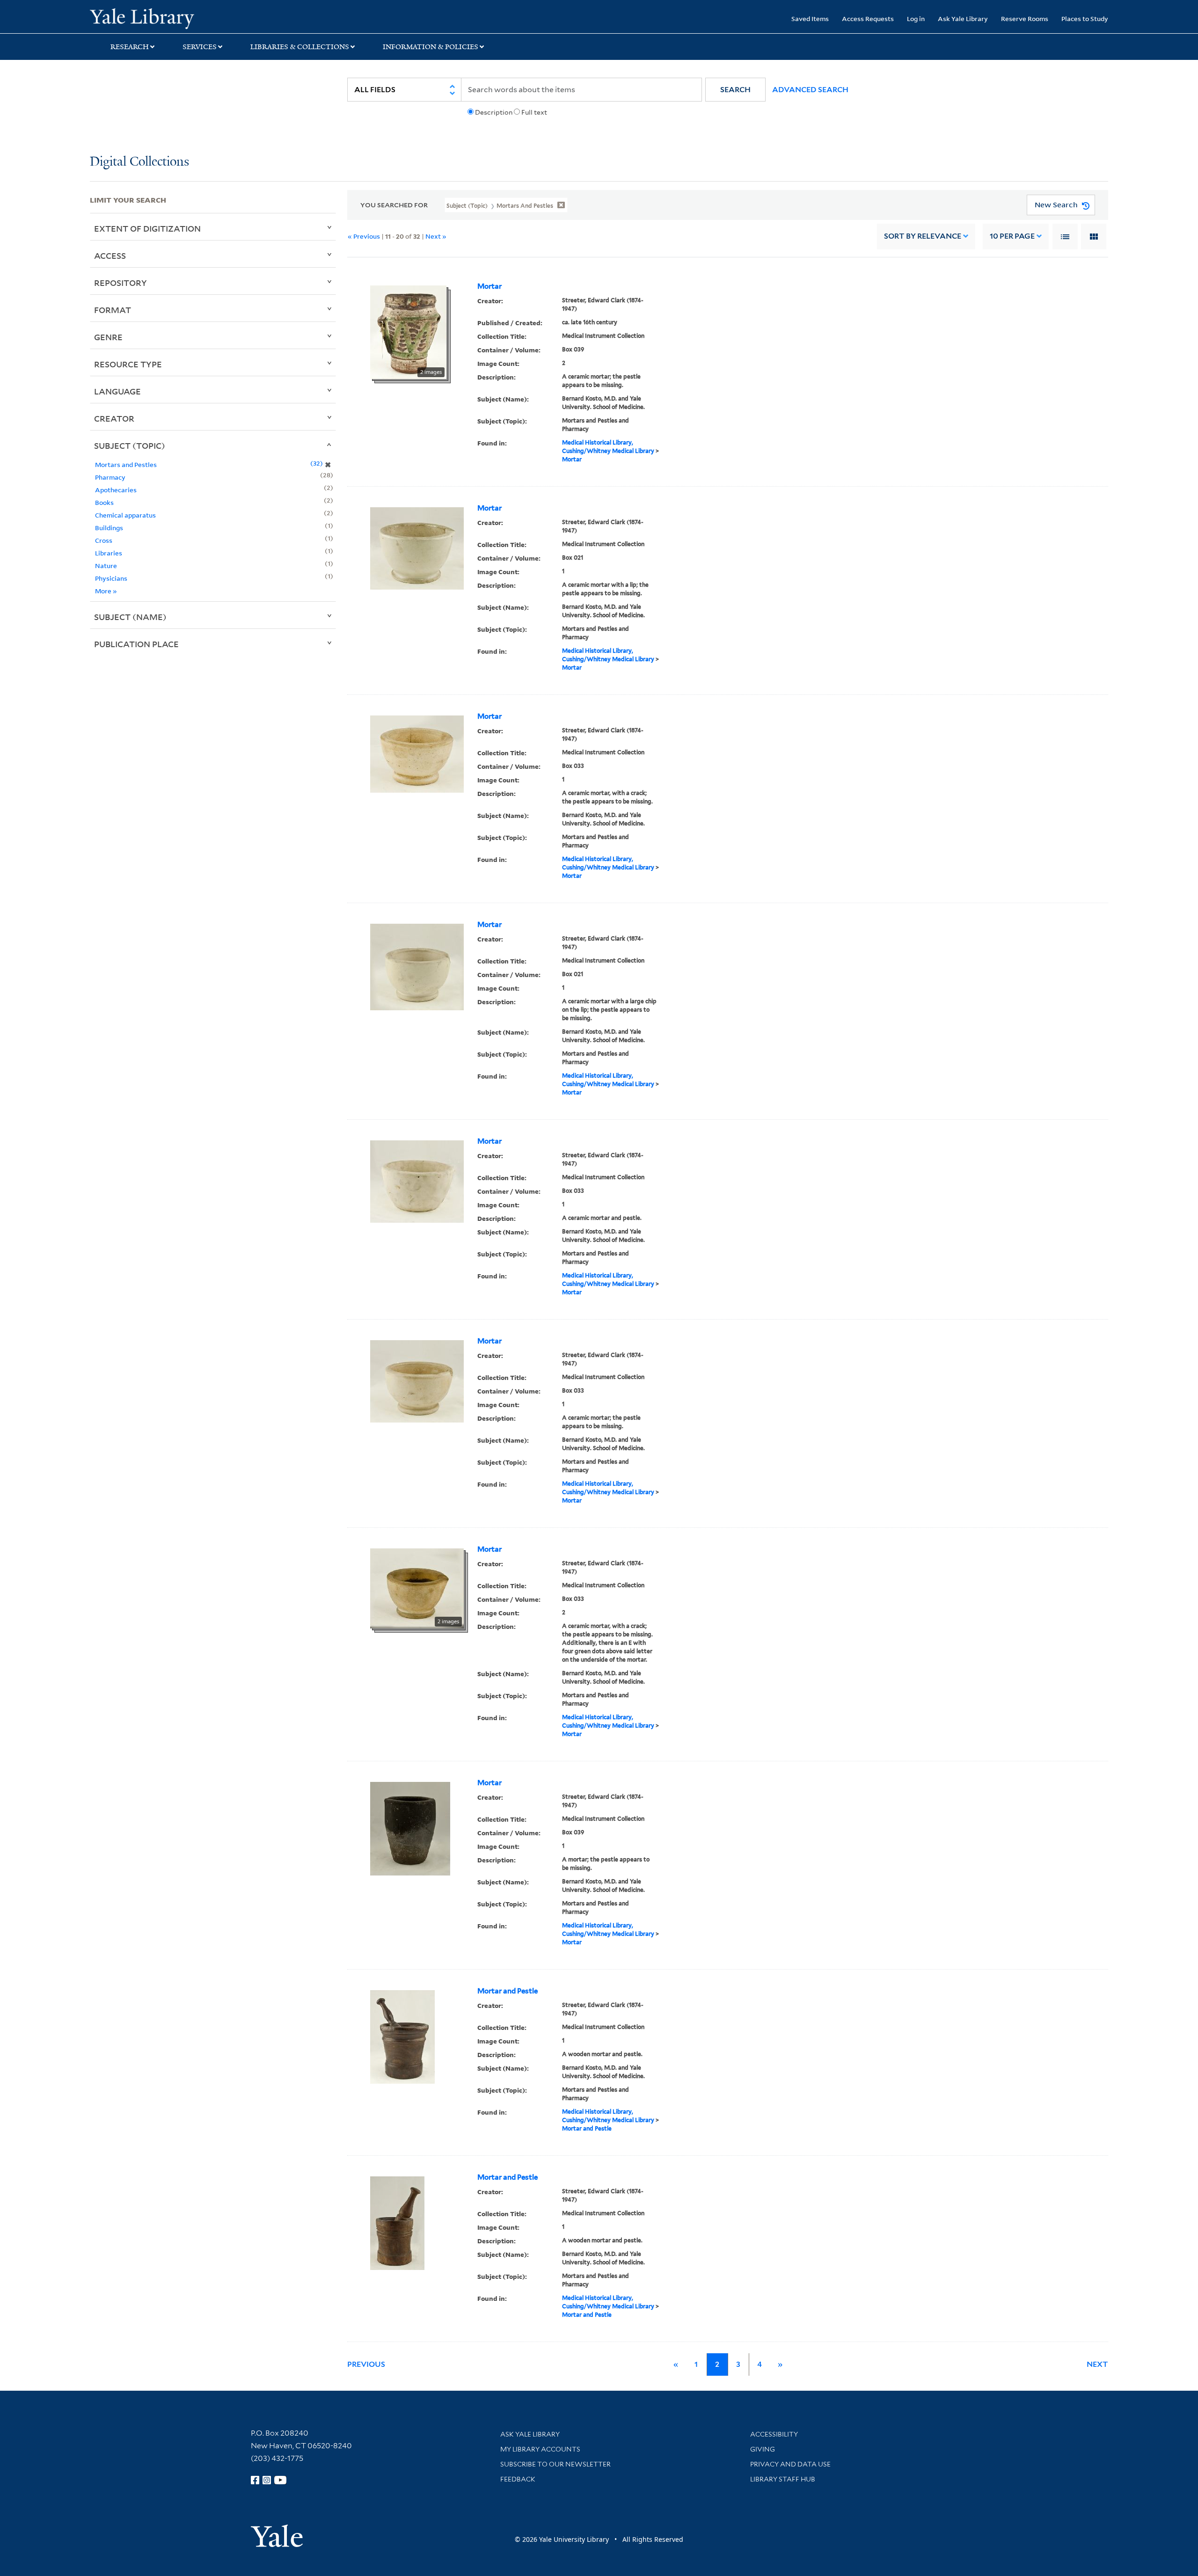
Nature (106, 566)
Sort (923, 236)
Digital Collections (139, 162)
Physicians (111, 578)
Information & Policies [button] (431, 47)
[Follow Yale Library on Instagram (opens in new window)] (267, 2480)
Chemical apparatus (125, 515)
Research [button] (130, 47)
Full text (534, 112)
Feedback (518, 2479)
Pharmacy (110, 477)
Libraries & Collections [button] (300, 47)
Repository (121, 283)
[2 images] (408, 331)
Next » (436, 236)
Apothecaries (116, 490)
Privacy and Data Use (790, 2464)
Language (117, 391)
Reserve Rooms (1025, 18)
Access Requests (868, 18)
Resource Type (128, 364)
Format (113, 310)
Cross (104, 540)
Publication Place (136, 644)
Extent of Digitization (147, 228)
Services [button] (200, 47)
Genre (108, 337)
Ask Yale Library (963, 18)
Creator (114, 418)
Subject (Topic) (130, 445)
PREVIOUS (366, 2364)
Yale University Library (166, 18)
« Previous (364, 236)
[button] (735, 90)
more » (106, 591)
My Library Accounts (540, 2449)
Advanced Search (810, 90)
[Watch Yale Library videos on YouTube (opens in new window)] (280, 2480)
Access (110, 255)
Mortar (489, 286)
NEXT (1097, 2364)
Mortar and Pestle (508, 1991)
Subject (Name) (130, 617)
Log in (916, 18)
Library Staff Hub (783, 2479)
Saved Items (810, 18)
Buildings (109, 528)
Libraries (109, 553)
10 (1012, 236)
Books (104, 502)
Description (494, 112)
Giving (763, 2449)
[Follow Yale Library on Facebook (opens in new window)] (255, 2480)
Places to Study (1085, 18)
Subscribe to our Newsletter (555, 2464)
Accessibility (774, 2434)
